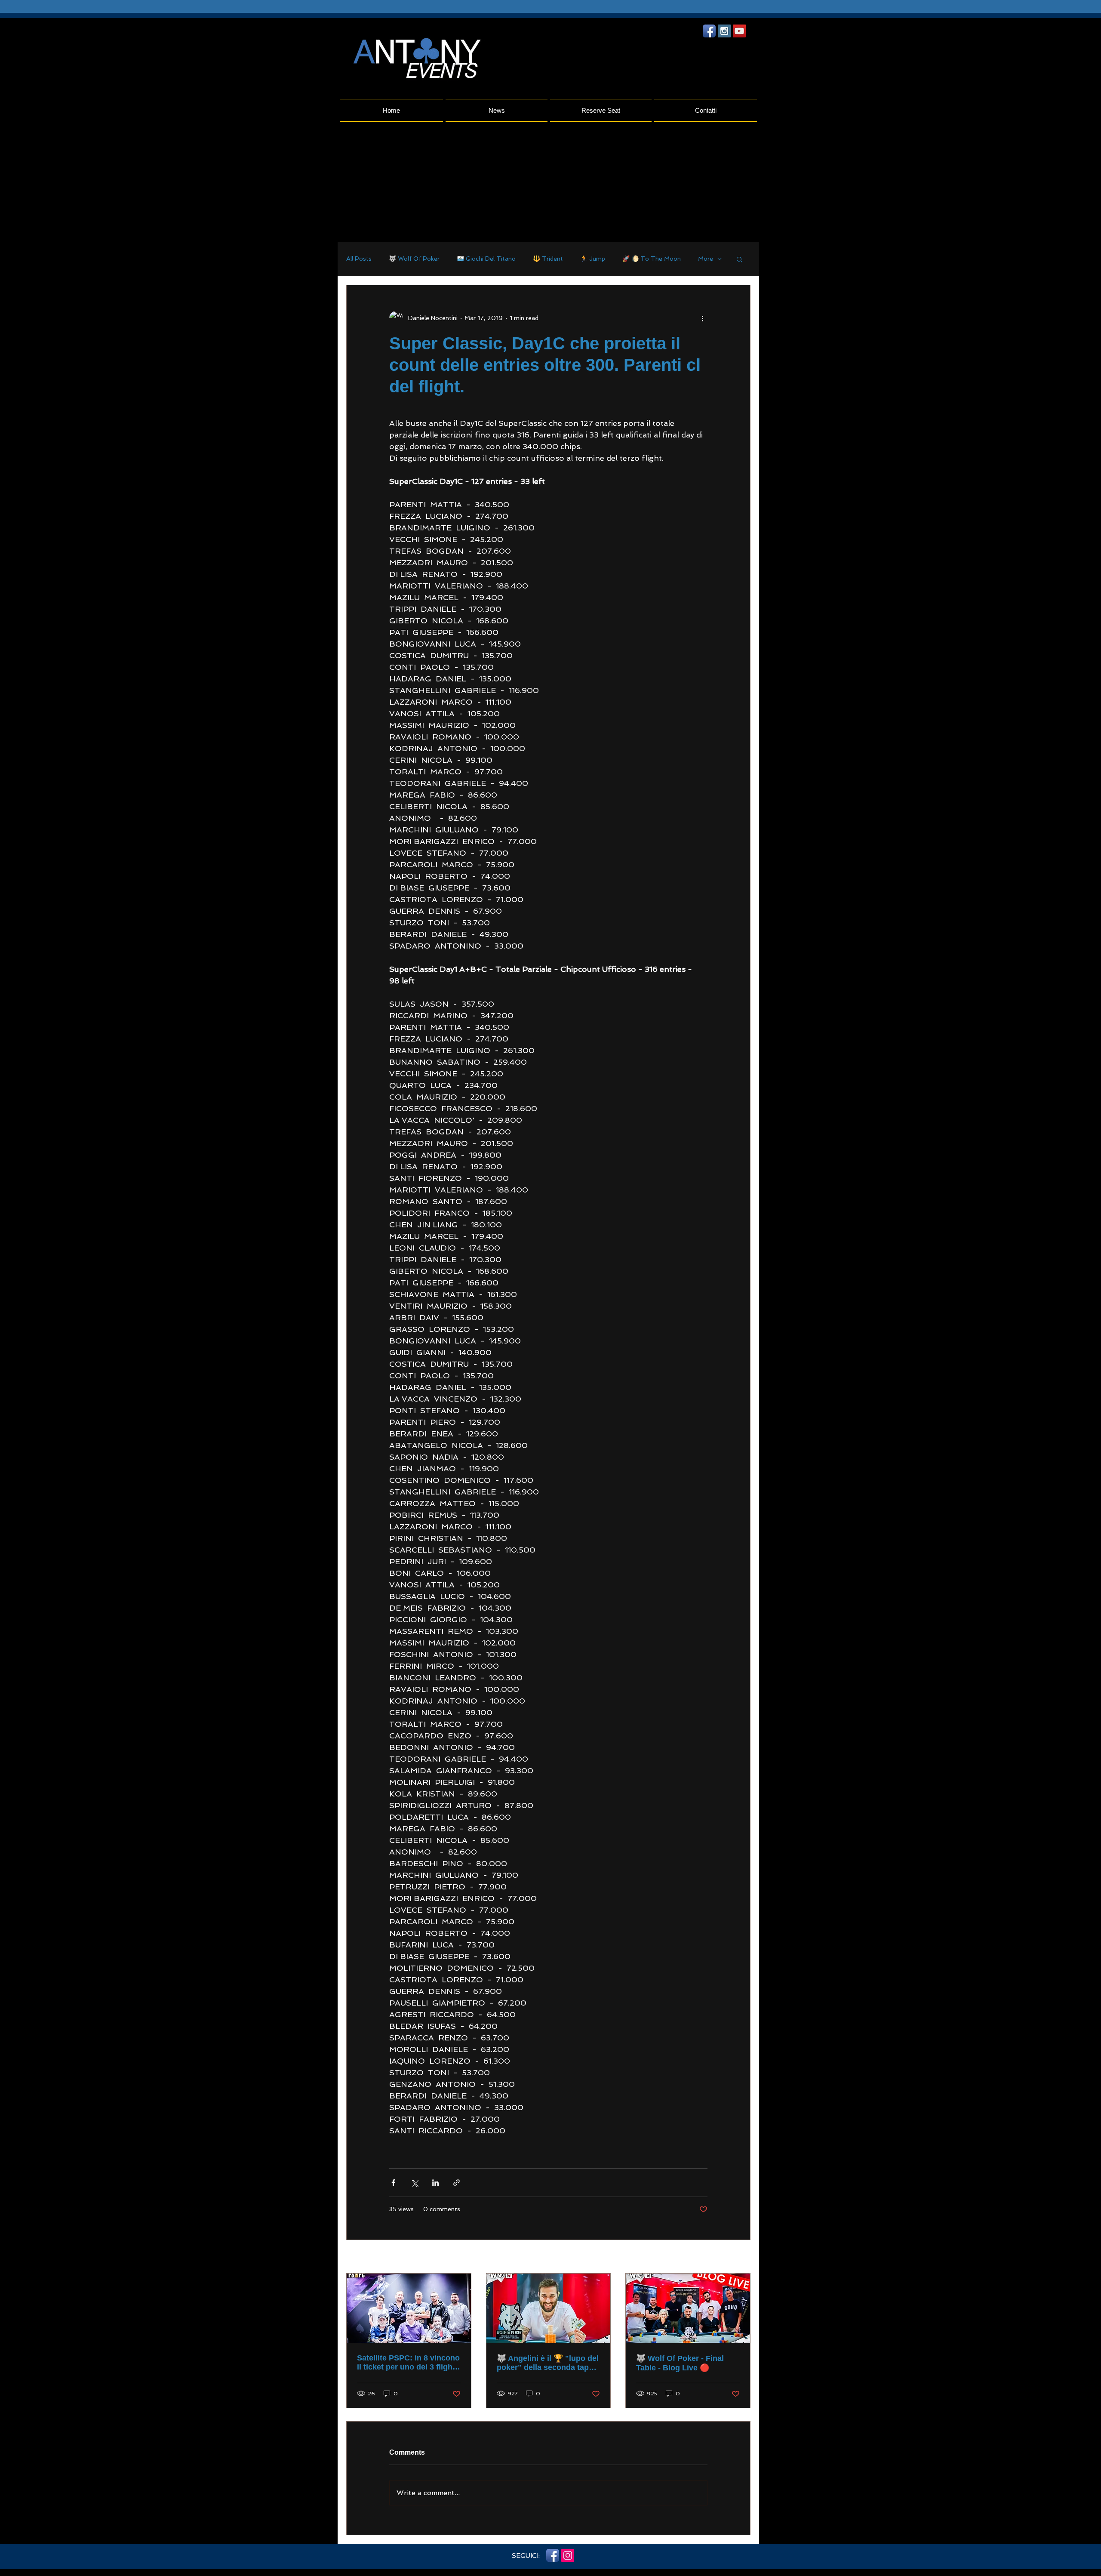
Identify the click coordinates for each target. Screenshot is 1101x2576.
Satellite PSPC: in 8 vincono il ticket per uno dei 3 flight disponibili (408, 2363)
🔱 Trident (548, 259)
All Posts (359, 259)
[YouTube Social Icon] (739, 31)
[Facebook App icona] (709, 31)
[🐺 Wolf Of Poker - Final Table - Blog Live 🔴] (688, 2308)
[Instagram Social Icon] (724, 31)
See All (741, 2257)
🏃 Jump (593, 259)
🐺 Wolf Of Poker (414, 259)
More (706, 259)
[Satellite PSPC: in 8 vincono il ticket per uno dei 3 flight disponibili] (409, 2308)
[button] (740, 259)
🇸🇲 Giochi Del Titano (486, 259)
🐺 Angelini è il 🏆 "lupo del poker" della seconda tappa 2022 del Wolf (548, 2363)
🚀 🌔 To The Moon (652, 259)
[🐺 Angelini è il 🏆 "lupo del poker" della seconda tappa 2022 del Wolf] (549, 2308)
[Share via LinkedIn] (435, 2183)
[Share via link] (457, 2183)
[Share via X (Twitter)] (414, 2183)
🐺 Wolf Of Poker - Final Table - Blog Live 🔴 (680, 2363)
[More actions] (702, 318)
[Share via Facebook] (393, 2183)
